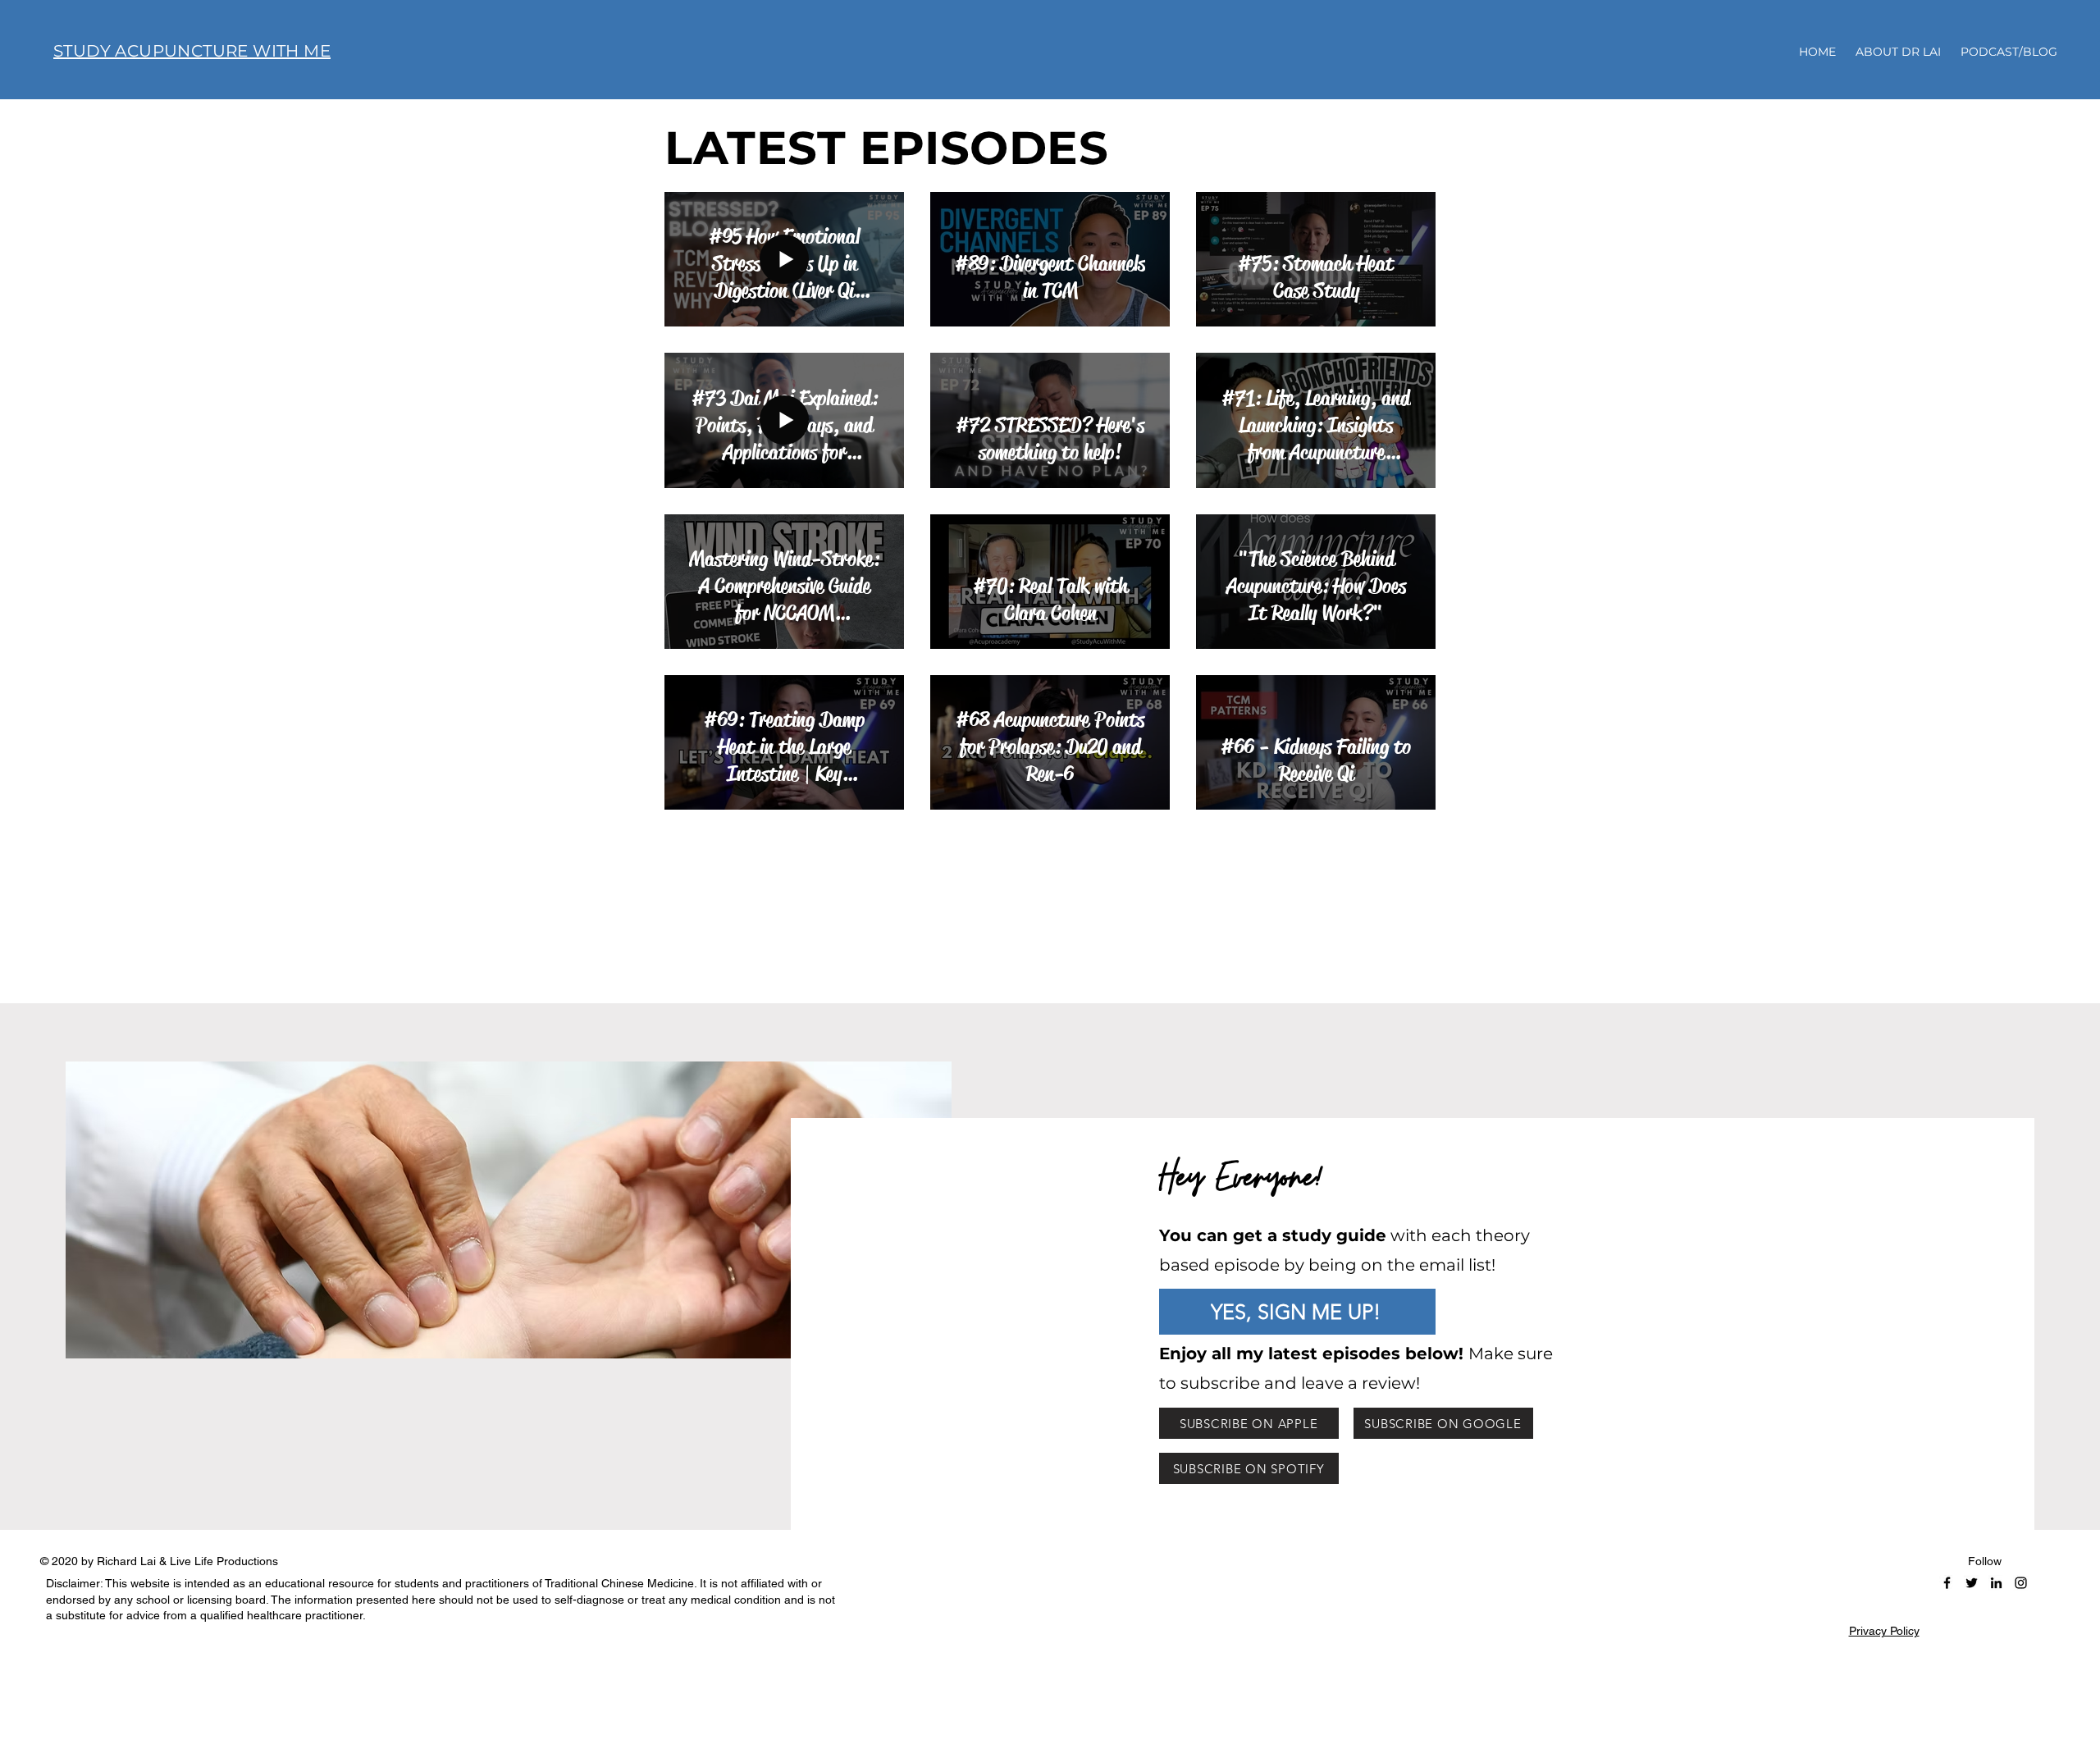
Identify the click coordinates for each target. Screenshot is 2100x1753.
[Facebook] (1947, 1583)
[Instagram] (2021, 1583)
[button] (1297, 1312)
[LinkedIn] (1996, 1583)
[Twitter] (1972, 1583)
